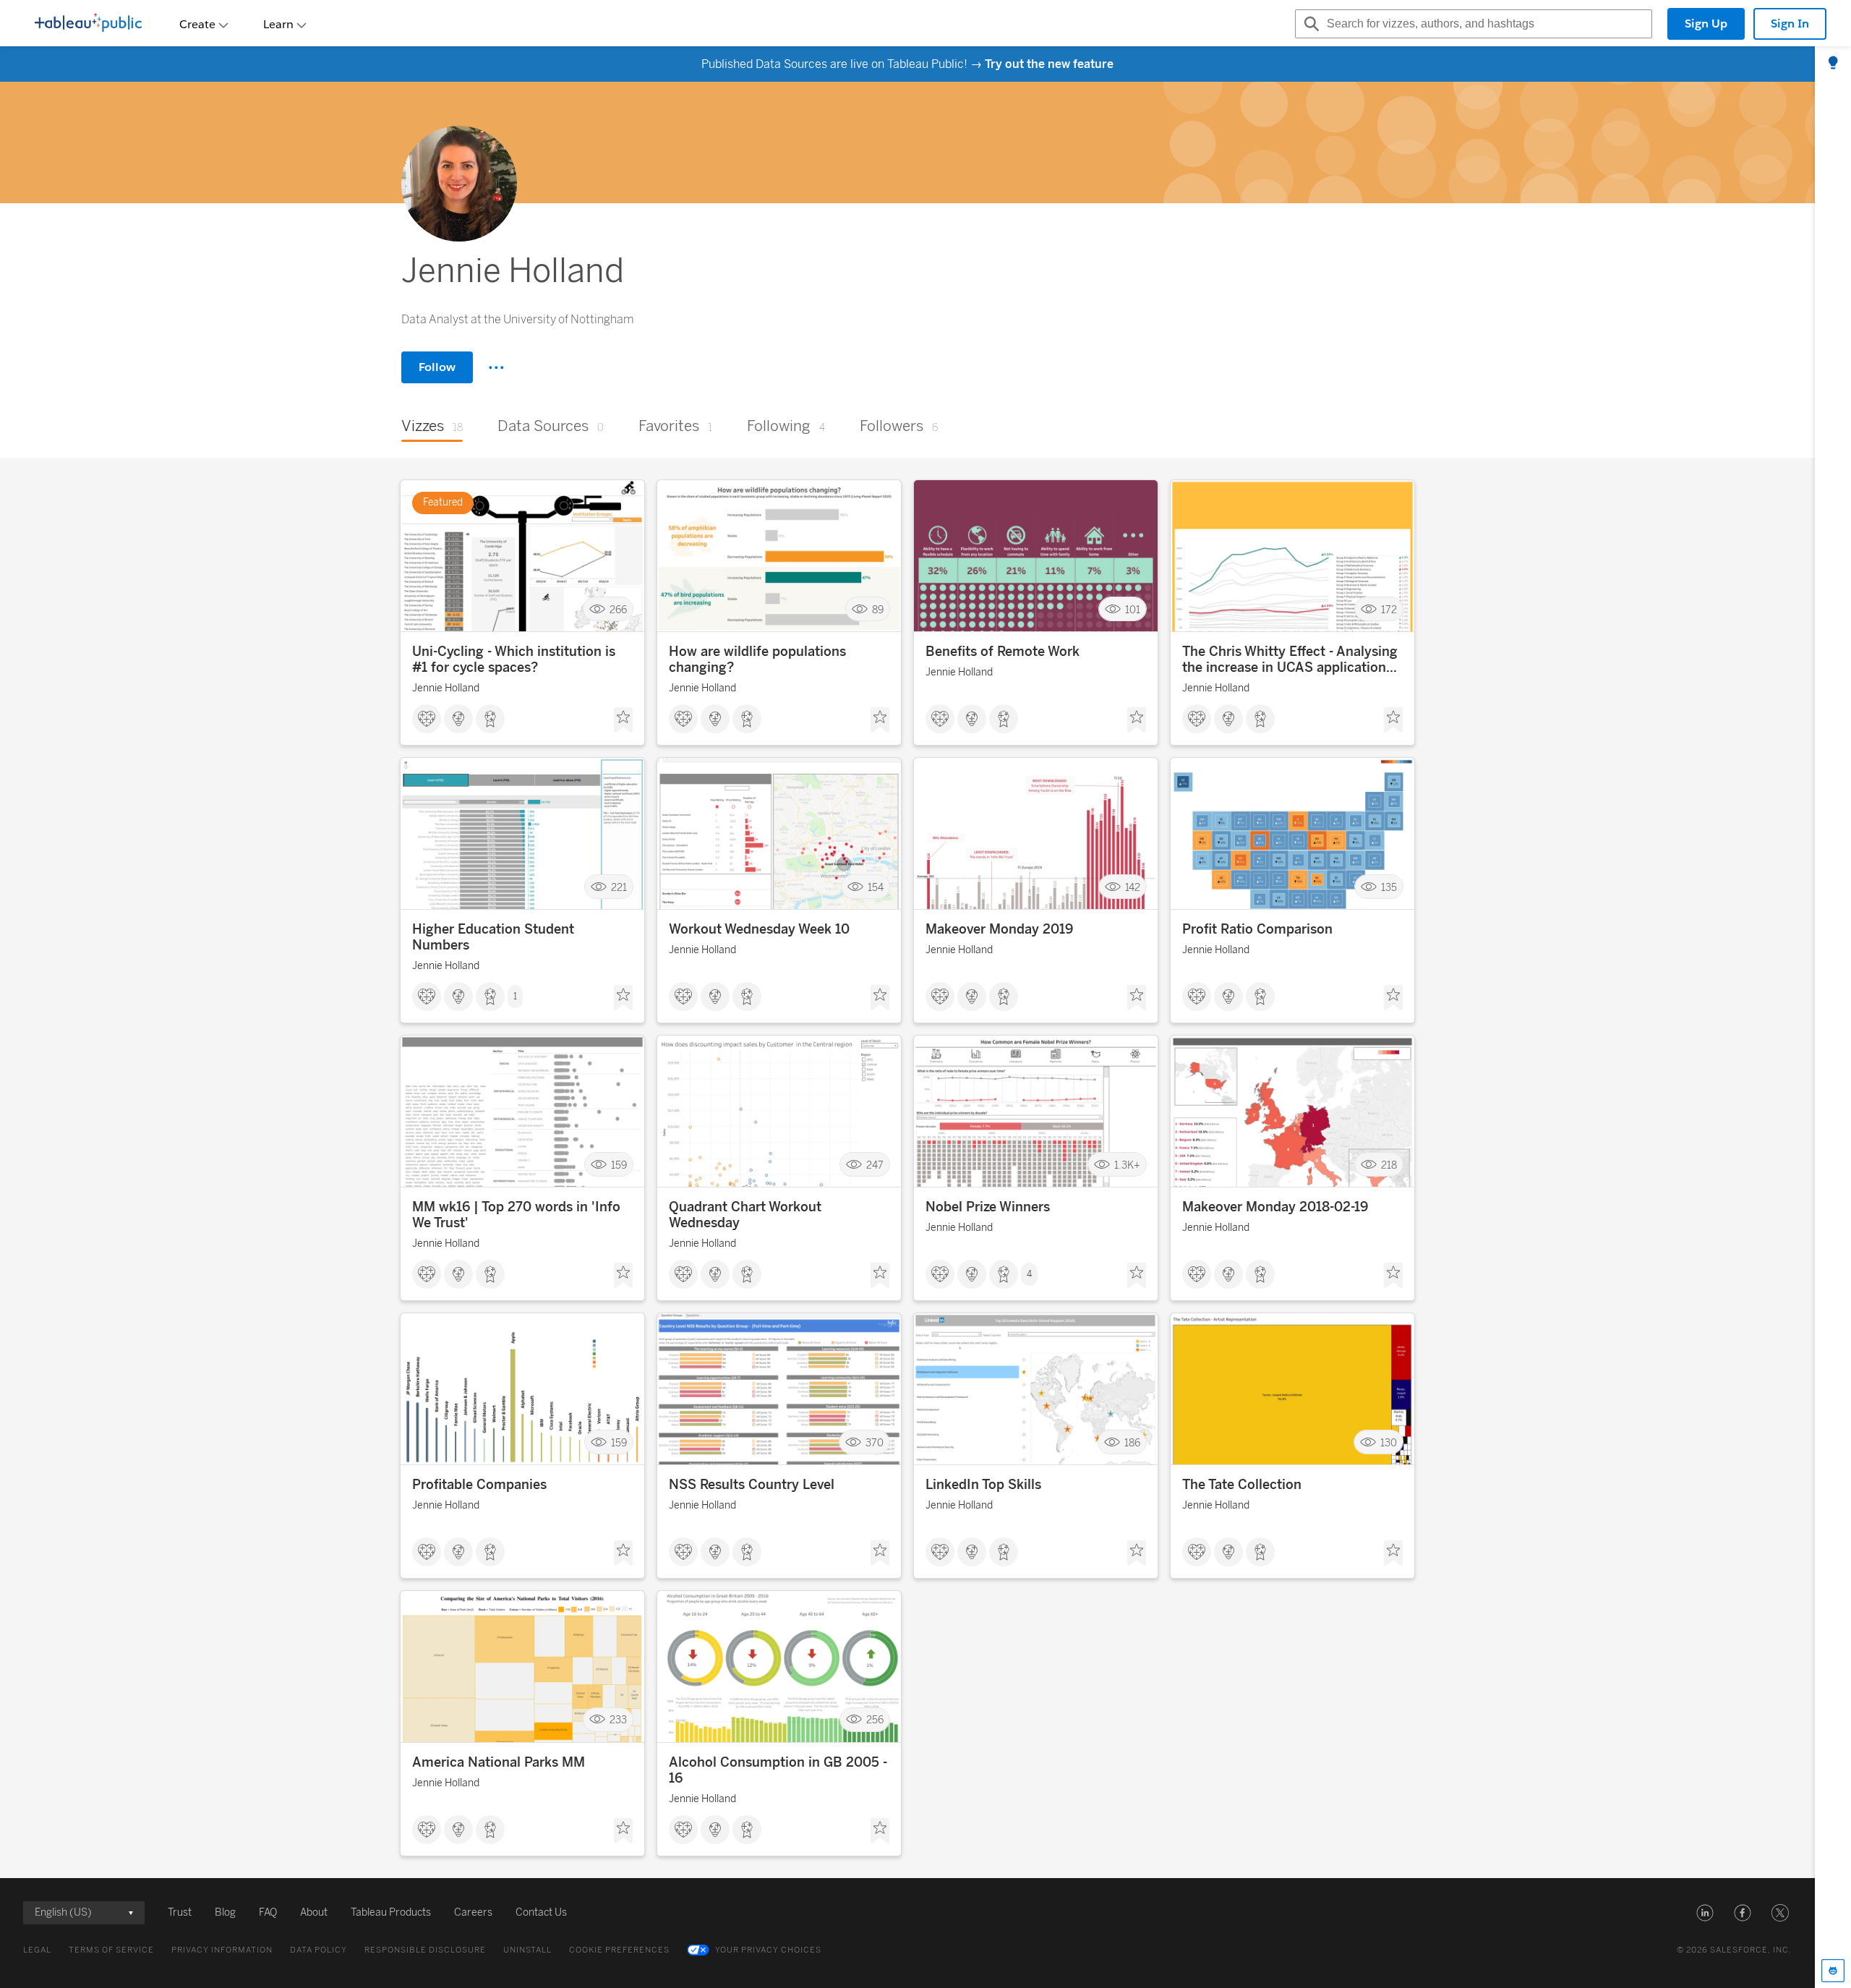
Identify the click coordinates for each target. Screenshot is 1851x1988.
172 (1389, 609)
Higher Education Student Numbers (493, 937)
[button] (1705, 1913)
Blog (225, 1912)
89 (878, 609)
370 (875, 1442)
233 (618, 1720)
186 (1132, 1442)
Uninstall (527, 1950)
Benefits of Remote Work (1003, 652)
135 (1389, 887)
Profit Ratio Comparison (1257, 929)
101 (1133, 609)
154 (876, 887)
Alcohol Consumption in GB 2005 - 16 (778, 1770)
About (314, 1912)
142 (1133, 887)
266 (618, 609)
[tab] (1833, 64)
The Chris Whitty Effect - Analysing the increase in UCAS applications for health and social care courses (1290, 660)
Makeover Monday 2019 (999, 929)
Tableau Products (391, 1912)
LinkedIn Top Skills (983, 1485)
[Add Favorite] (623, 720)
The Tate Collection (1242, 1485)
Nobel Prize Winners (988, 1207)
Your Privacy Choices (768, 1950)
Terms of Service (111, 1950)
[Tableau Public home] (88, 24)
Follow (437, 367)
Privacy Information (222, 1950)
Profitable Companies (479, 1485)
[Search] (1309, 24)
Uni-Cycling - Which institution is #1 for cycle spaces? (514, 660)
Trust (180, 1912)
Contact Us (541, 1912)
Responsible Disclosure (425, 1950)
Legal (37, 1950)
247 (875, 1165)
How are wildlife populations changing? (757, 660)
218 (1389, 1165)
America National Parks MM (499, 1762)
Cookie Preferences (619, 1950)
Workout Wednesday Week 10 (759, 929)
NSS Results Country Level (752, 1485)
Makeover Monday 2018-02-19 (1275, 1207)
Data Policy (319, 1950)
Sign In (1790, 24)
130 (1389, 1442)
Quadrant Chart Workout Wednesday (745, 1215)
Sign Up (1706, 24)
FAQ (268, 1912)
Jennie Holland (446, 688)
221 (619, 887)
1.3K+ (1127, 1165)
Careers (473, 1912)
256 (875, 1720)
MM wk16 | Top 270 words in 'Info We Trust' (516, 1215)
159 (619, 1165)
